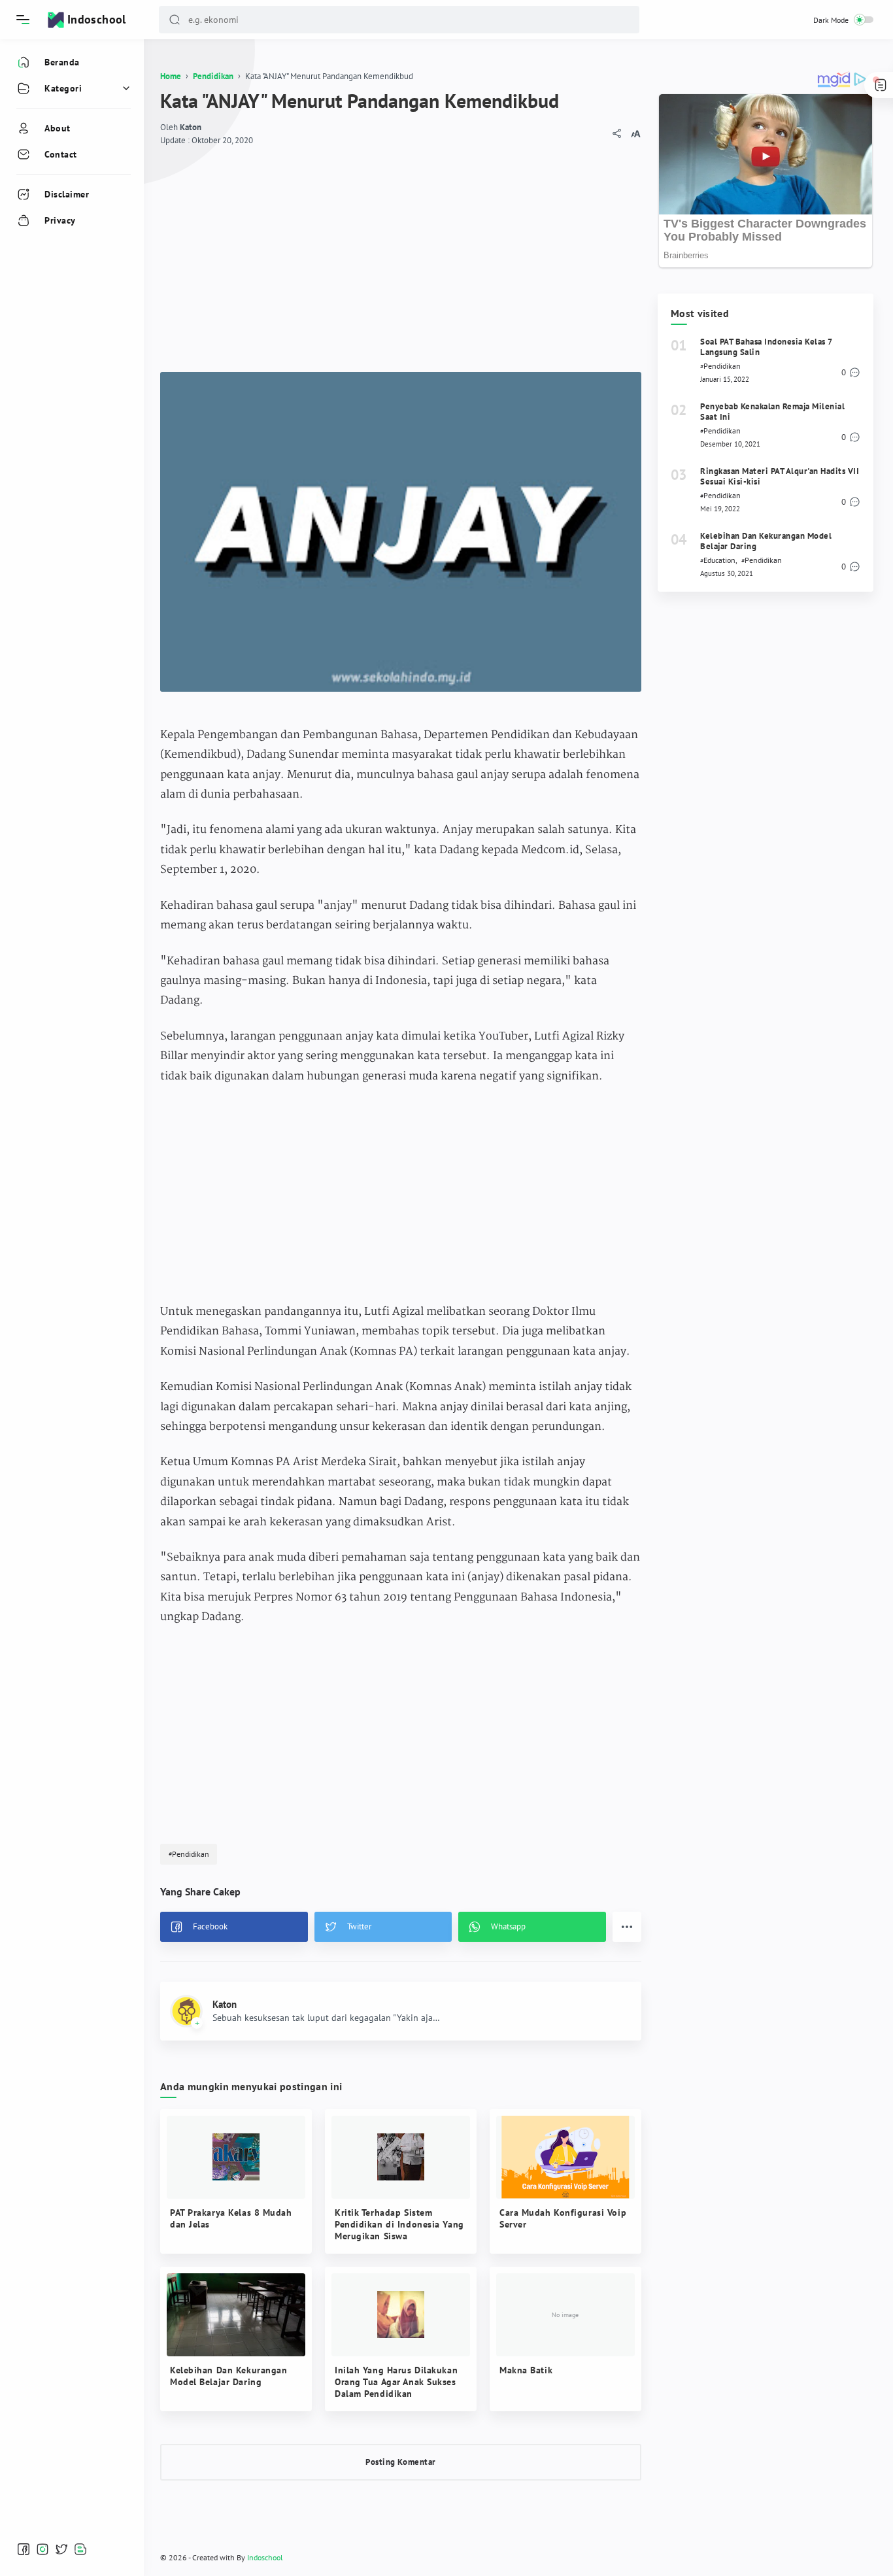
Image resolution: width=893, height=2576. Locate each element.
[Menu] (23, 20)
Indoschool (97, 19)
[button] (175, 20)
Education (719, 560)
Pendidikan (191, 1854)
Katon (191, 127)
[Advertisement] (401, 254)
